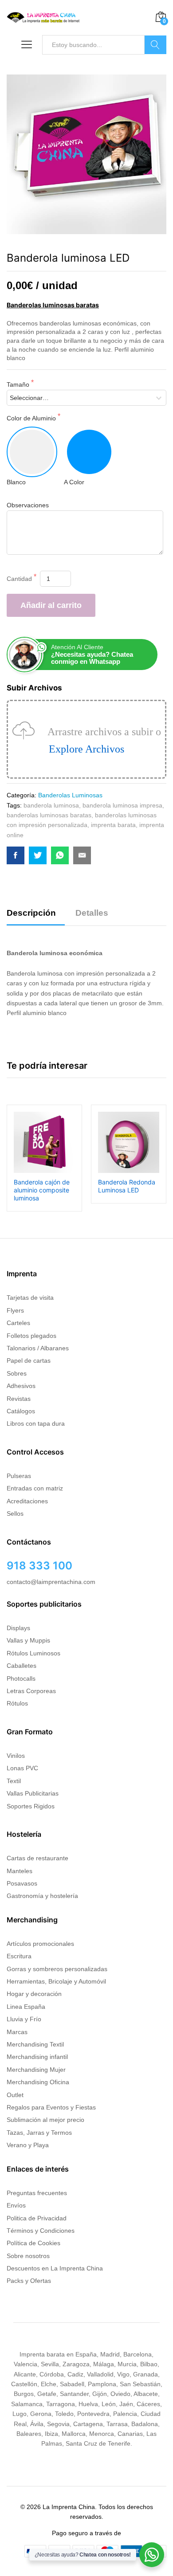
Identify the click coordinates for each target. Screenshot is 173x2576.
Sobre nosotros (28, 2256)
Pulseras (19, 1476)
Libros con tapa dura (36, 1423)
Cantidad (20, 579)
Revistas (19, 1399)
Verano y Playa (28, 2145)
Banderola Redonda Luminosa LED (127, 1186)
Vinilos (16, 1756)
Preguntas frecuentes (37, 2193)
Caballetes (22, 1666)
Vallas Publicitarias (33, 1793)
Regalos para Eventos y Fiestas (51, 2107)
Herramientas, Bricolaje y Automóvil (56, 1981)
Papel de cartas (29, 1361)
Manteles (20, 1871)
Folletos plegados (31, 1336)
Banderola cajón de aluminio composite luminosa (42, 1190)
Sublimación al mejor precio (45, 2120)
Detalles (92, 913)
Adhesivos (21, 1386)
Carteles (18, 1323)
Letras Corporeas (31, 1691)
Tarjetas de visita (30, 1298)
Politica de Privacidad (37, 2218)
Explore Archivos (86, 749)
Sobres (17, 1373)
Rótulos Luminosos (33, 1653)
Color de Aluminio (32, 418)
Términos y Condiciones (41, 2231)
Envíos (16, 2205)
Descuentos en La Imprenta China (55, 2268)
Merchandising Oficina (38, 2082)
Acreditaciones (27, 1501)
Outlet (15, 2095)
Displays (18, 1628)
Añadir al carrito (51, 605)
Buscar (155, 45)
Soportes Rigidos (31, 1806)
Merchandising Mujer (36, 2070)
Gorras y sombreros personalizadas (57, 1969)
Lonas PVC (22, 1768)
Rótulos (17, 1703)
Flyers (15, 1310)
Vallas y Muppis (28, 1640)
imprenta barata (113, 825)
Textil (14, 1781)
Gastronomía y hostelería (42, 1896)
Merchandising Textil (35, 2044)
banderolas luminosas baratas (49, 815)
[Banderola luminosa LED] (16, 855)
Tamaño (19, 384)
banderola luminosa (51, 805)
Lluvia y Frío (24, 2019)
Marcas (17, 2032)
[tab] (36, 917)
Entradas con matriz (35, 1488)
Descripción (31, 913)
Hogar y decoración (34, 1994)
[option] (44, 1158)
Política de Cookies (33, 2243)
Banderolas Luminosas (70, 795)
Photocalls (21, 1678)
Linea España (26, 2007)
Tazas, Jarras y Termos (39, 2133)
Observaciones (28, 505)
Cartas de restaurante (37, 1858)
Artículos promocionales (40, 1944)
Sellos (15, 1513)
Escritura (19, 1956)
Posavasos (22, 1883)
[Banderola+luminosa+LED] (38, 855)
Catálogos (21, 1411)
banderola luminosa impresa (122, 805)
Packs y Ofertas (29, 2281)
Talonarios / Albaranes (38, 1348)
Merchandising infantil (37, 2057)
